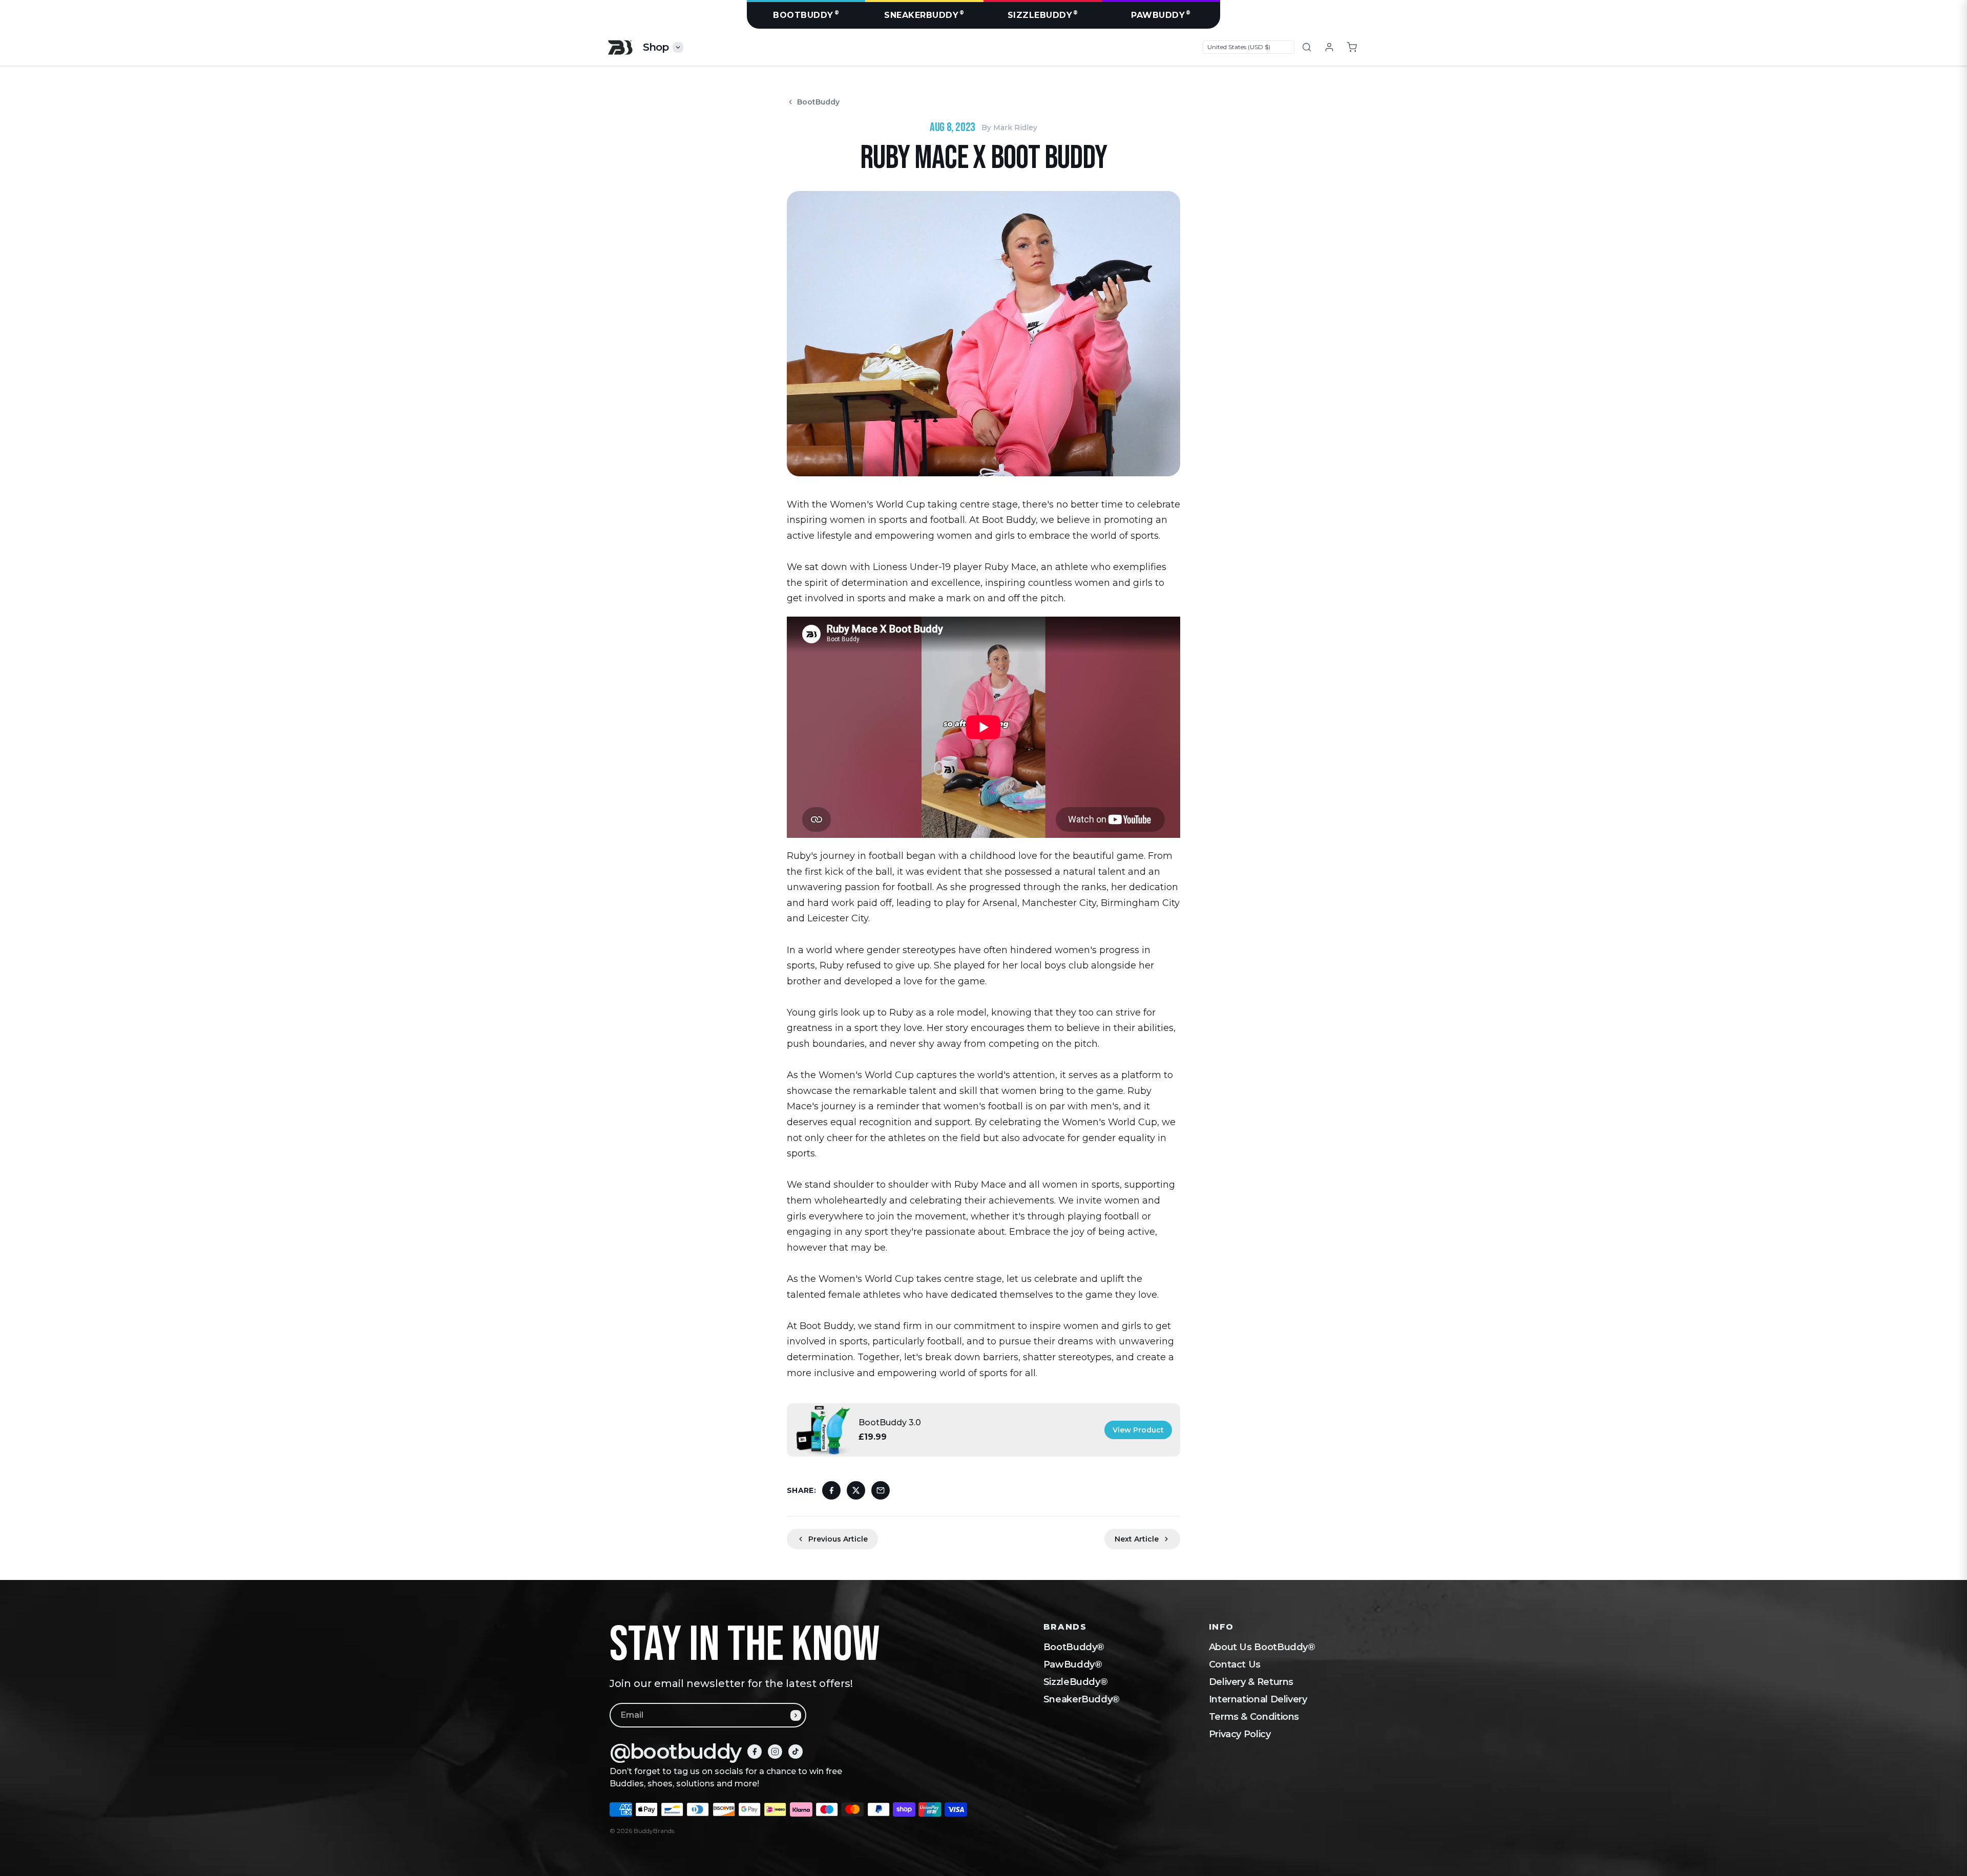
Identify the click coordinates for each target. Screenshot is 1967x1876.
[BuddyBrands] (620, 47)
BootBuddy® (1074, 1647)
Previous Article (838, 1539)
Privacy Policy (1240, 1734)
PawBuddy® (1073, 1664)
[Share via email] (881, 1490)
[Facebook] (755, 1752)
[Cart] (1352, 47)
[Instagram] (775, 1752)
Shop (656, 47)
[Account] (1329, 47)
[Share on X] (856, 1490)
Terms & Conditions (1254, 1717)
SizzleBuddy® (1076, 1682)
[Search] (1307, 47)
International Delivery (1258, 1699)
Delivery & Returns (1251, 1682)
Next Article (1137, 1539)
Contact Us (1235, 1664)
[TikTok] (796, 1752)
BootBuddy (806, 15)
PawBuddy (1161, 15)
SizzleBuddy (1043, 15)
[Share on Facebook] (831, 1490)
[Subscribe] (796, 1715)
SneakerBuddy (924, 15)
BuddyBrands (654, 1831)
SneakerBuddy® (1082, 1699)
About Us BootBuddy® (1262, 1647)
